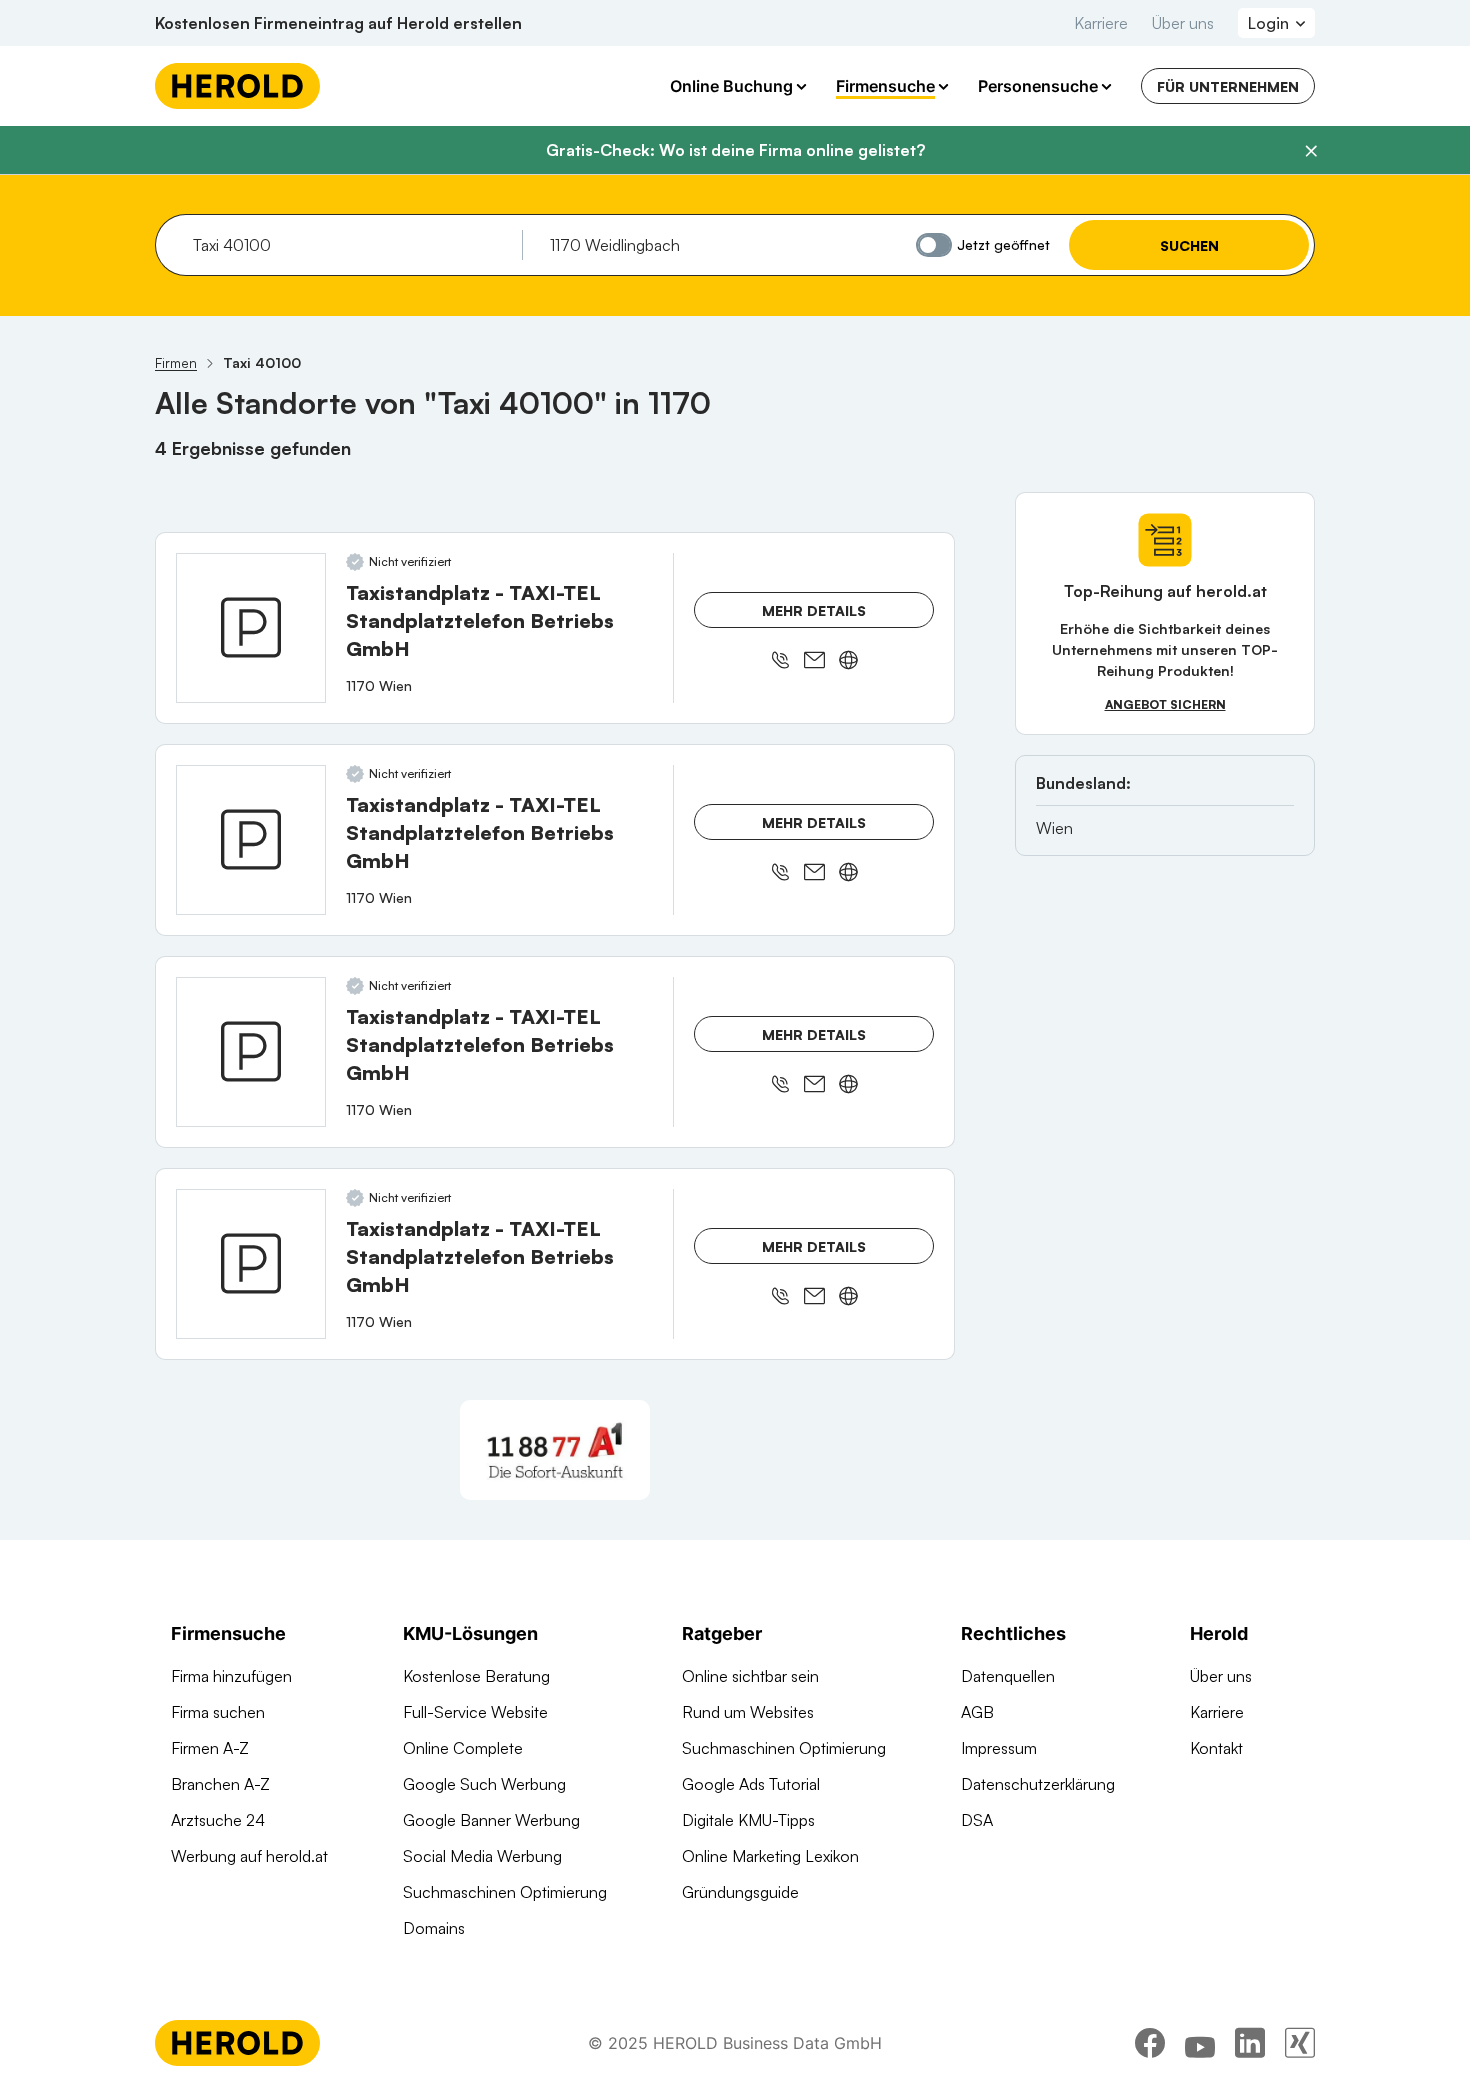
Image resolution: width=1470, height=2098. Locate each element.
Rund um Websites (748, 1712)
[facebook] (1150, 2043)
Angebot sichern (1165, 704)
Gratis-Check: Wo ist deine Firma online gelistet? (735, 150)
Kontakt (1216, 1748)
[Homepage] (237, 86)
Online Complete (463, 1748)
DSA (977, 1820)
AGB (977, 1712)
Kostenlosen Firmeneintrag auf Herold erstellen (338, 23)
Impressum (999, 1748)
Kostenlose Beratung (476, 1676)
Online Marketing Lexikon (770, 1856)
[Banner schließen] (1311, 151)
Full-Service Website (475, 1712)
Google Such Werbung (484, 1784)
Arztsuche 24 (218, 1820)
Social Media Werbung (482, 1856)
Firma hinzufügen (231, 1676)
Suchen (1189, 245)
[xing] (1300, 2043)
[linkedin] (1250, 2043)
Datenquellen (1008, 1676)
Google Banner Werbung (491, 1820)
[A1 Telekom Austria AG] (555, 1450)
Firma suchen (218, 1712)
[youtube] (1200, 2043)
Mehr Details (814, 610)
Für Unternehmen (1228, 86)
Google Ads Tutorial (751, 1784)
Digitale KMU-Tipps (748, 1820)
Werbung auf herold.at (249, 1856)
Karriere (1101, 23)
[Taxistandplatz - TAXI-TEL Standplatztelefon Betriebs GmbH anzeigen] (251, 628)
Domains (434, 1928)
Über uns (1183, 23)
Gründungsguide (740, 1892)
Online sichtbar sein (750, 1676)
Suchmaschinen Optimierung (505, 1892)
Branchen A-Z (220, 1784)
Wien (1054, 828)
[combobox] (350, 245)
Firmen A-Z (210, 1748)
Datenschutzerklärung (1038, 1784)
